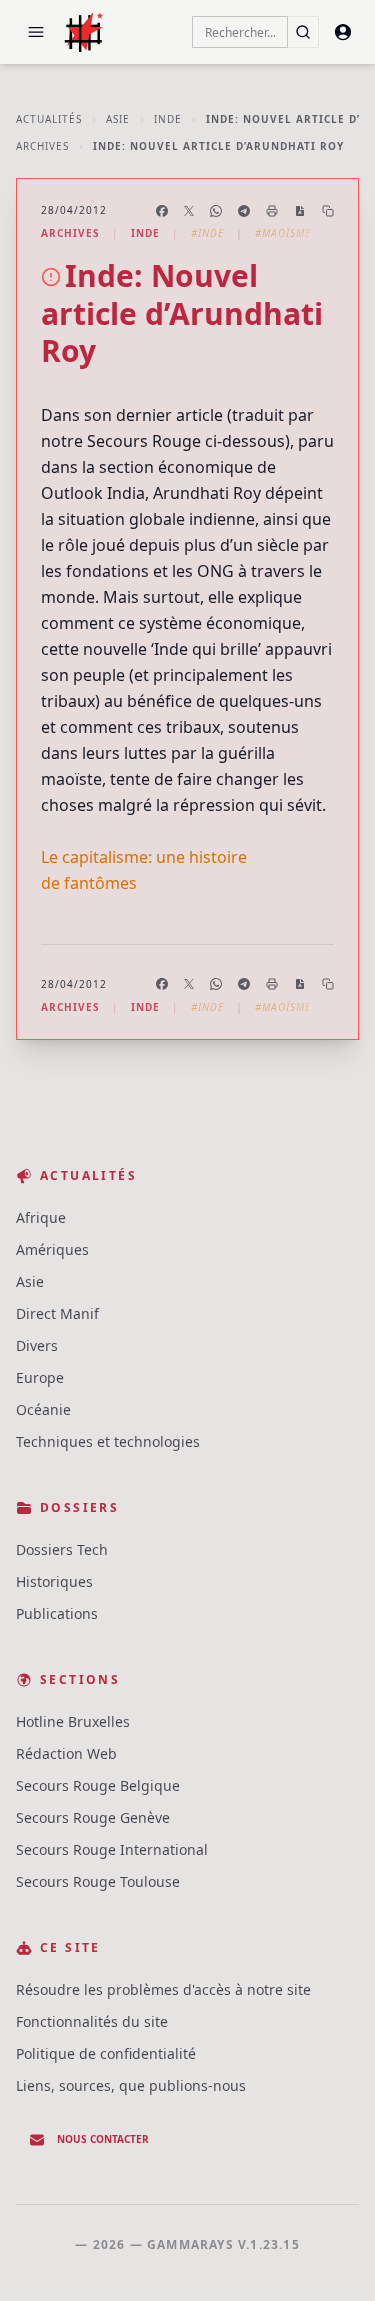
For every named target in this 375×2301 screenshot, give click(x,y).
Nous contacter (103, 2139)
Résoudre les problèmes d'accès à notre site (163, 1989)
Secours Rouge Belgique (98, 1785)
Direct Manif (57, 1313)
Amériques (52, 1249)
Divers (37, 1345)
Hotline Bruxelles (73, 1721)
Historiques (54, 1581)
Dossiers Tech (62, 1549)
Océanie (43, 1409)
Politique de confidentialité (106, 2053)
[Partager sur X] (189, 211)
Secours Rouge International (112, 1849)
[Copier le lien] (328, 211)
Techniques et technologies (108, 1441)
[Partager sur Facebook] (162, 211)
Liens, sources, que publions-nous (131, 2085)
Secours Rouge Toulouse (98, 1881)
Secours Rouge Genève (93, 1817)
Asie (118, 119)
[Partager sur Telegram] (244, 211)
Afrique (41, 1217)
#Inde (207, 233)
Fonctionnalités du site (92, 2021)
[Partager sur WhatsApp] (216, 211)
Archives (42, 146)
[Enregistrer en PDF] (300, 211)
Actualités (49, 119)
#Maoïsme (283, 233)
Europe (40, 1377)
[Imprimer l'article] (272, 211)
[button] (36, 32)
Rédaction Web (66, 1753)
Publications (57, 1613)
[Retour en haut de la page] (331, 2257)
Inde (168, 119)
